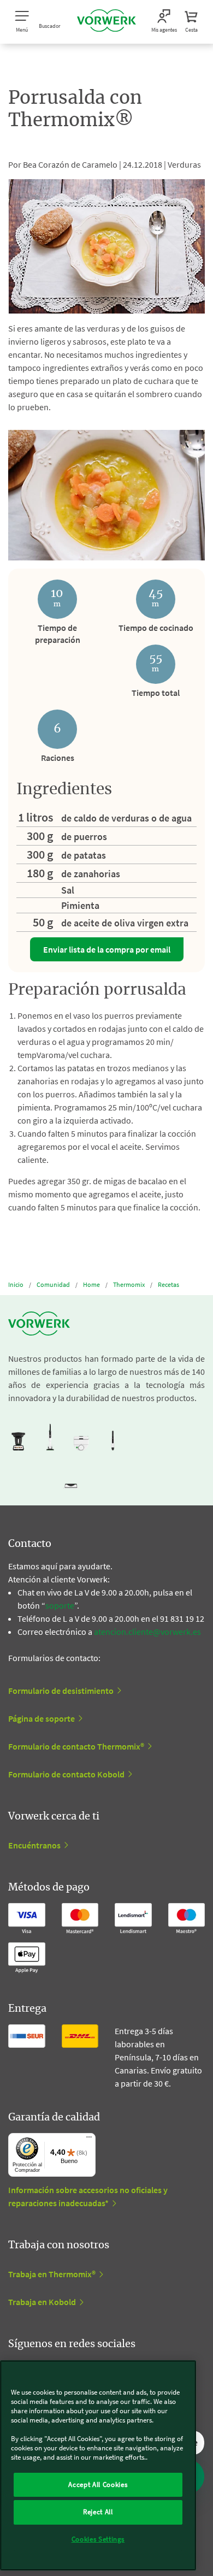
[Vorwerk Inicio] (106, 22)
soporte (60, 1605)
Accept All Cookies (98, 2485)
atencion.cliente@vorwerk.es (147, 1632)
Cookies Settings (98, 2539)
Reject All (98, 2512)
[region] (98, 2465)
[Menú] (89, 2140)
